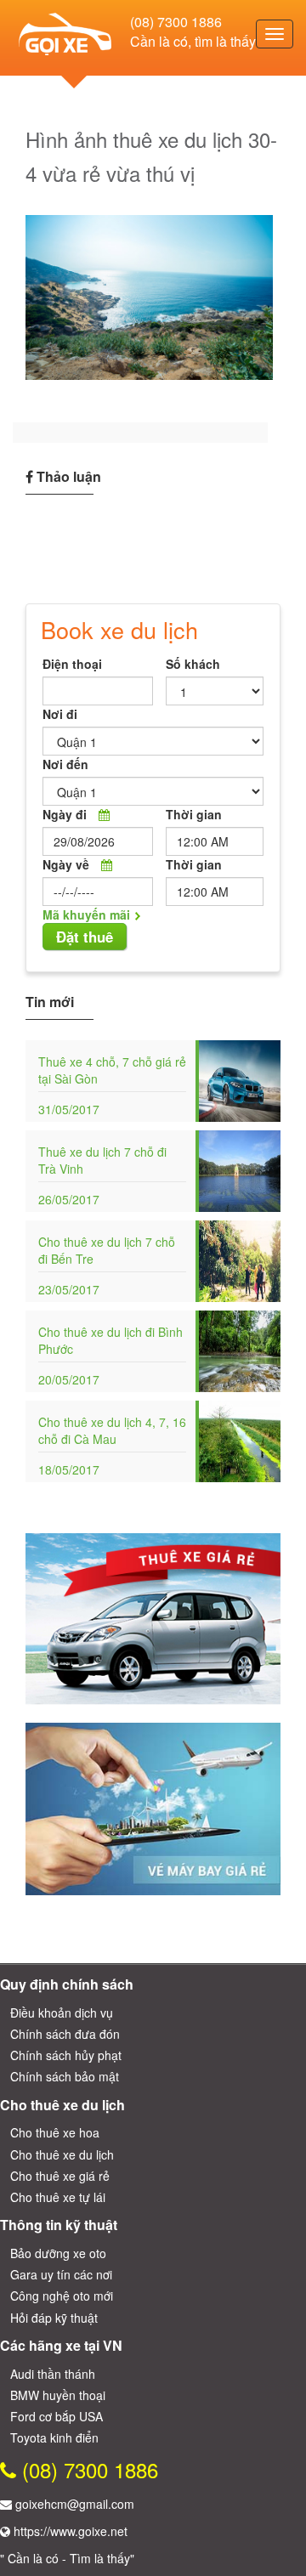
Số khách (193, 664)
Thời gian (194, 814)
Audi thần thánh (53, 2374)
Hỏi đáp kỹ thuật (54, 2318)
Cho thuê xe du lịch (62, 2154)
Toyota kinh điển (54, 2437)
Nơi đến (65, 764)
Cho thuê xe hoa (55, 2132)
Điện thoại (72, 664)
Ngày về (66, 864)
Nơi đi (60, 714)
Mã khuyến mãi (86, 914)
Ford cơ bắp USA (57, 2416)
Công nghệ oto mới (62, 2296)
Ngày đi (65, 814)
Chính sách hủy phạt (66, 2055)
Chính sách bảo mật (65, 2076)
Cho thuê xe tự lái (58, 2197)
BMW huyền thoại (58, 2395)
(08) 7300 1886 (176, 22)
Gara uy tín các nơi (61, 2274)
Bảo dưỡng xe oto (58, 2253)
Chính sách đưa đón (65, 2034)
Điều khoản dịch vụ (62, 2013)
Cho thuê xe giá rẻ (60, 2176)
